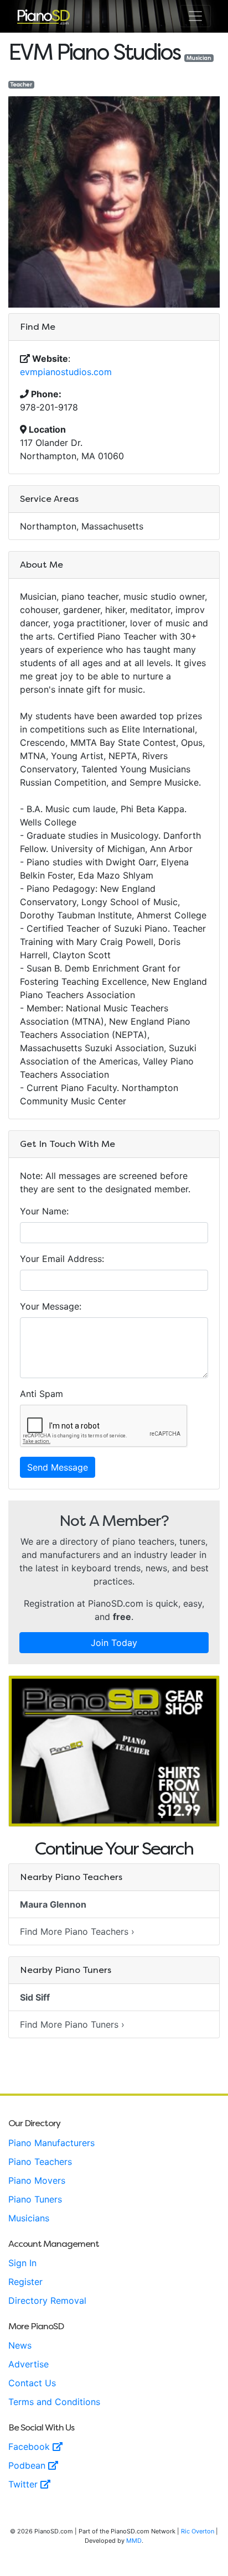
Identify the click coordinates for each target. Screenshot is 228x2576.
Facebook (30, 2447)
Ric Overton (198, 2531)
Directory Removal (47, 2300)
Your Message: (51, 1306)
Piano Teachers (40, 2162)
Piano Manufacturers (51, 2143)
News (20, 2345)
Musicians (29, 2218)
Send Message (58, 1467)
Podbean (28, 2465)
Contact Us (32, 2383)
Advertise (28, 2364)
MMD (134, 2541)
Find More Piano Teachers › (77, 1931)
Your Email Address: (62, 1259)
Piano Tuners (35, 2199)
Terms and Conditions (54, 2402)
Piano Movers (37, 2180)
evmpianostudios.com (66, 372)
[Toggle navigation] (195, 16)
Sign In (22, 2263)
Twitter (24, 2484)
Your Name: (44, 1211)
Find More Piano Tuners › (72, 2024)
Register (25, 2282)
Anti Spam (42, 1394)
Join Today (114, 1643)
